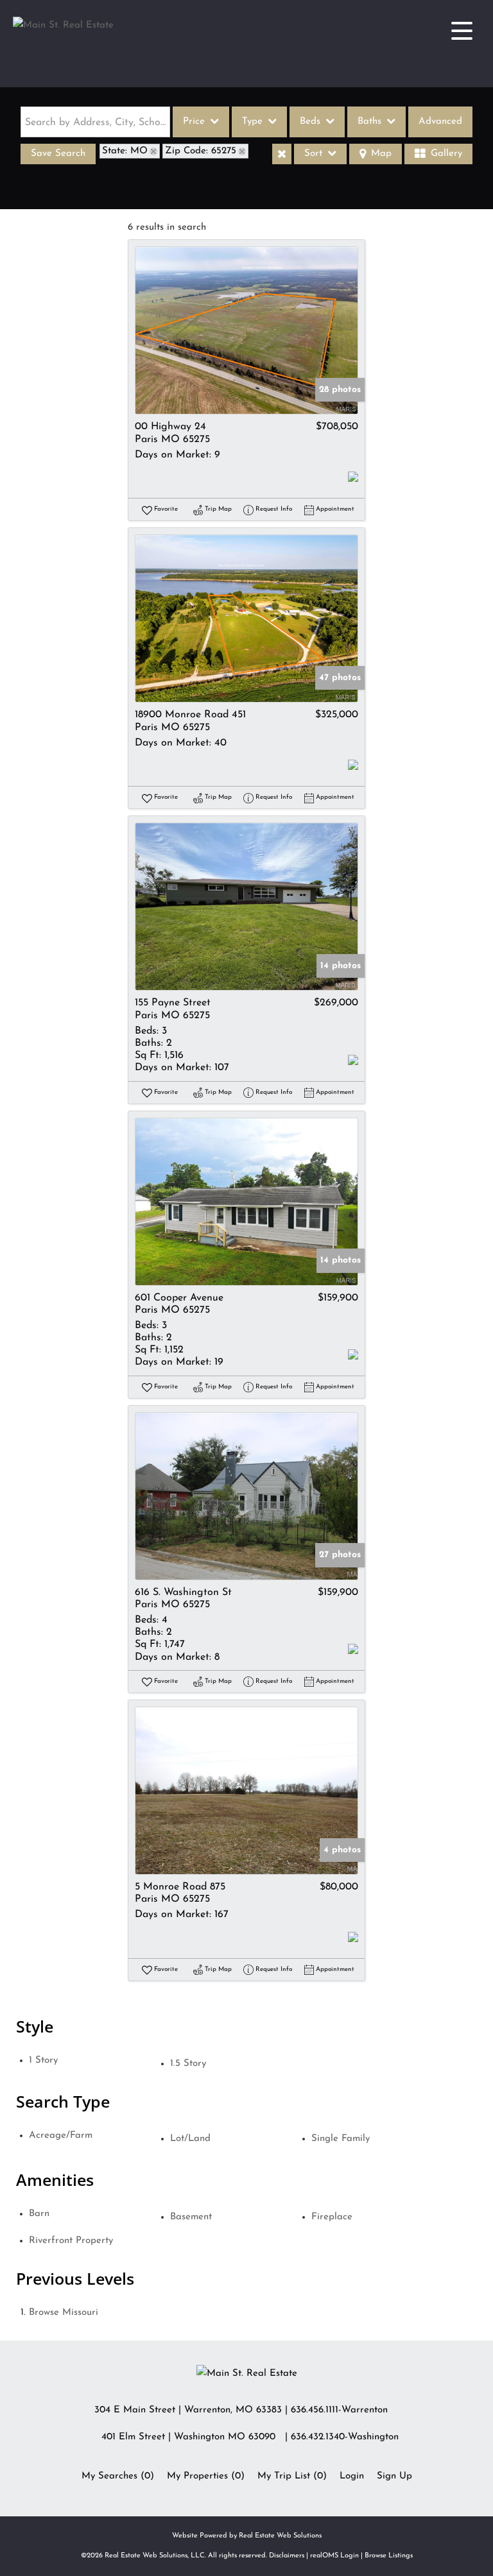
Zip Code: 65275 (201, 151)
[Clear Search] (282, 154)
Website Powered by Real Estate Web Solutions (247, 2536)
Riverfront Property (71, 2241)
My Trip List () (292, 2476)
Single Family (341, 2139)
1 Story (43, 2060)
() (118, 2476)
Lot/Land (190, 2139)
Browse (64, 2313)
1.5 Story (188, 2064)
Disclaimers (287, 2556)
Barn (39, 2214)
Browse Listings (389, 2556)
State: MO (125, 151)
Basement (191, 2217)
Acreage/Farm (61, 2136)
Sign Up (394, 2476)
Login (352, 2476)
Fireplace (332, 2217)
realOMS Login (334, 2556)
